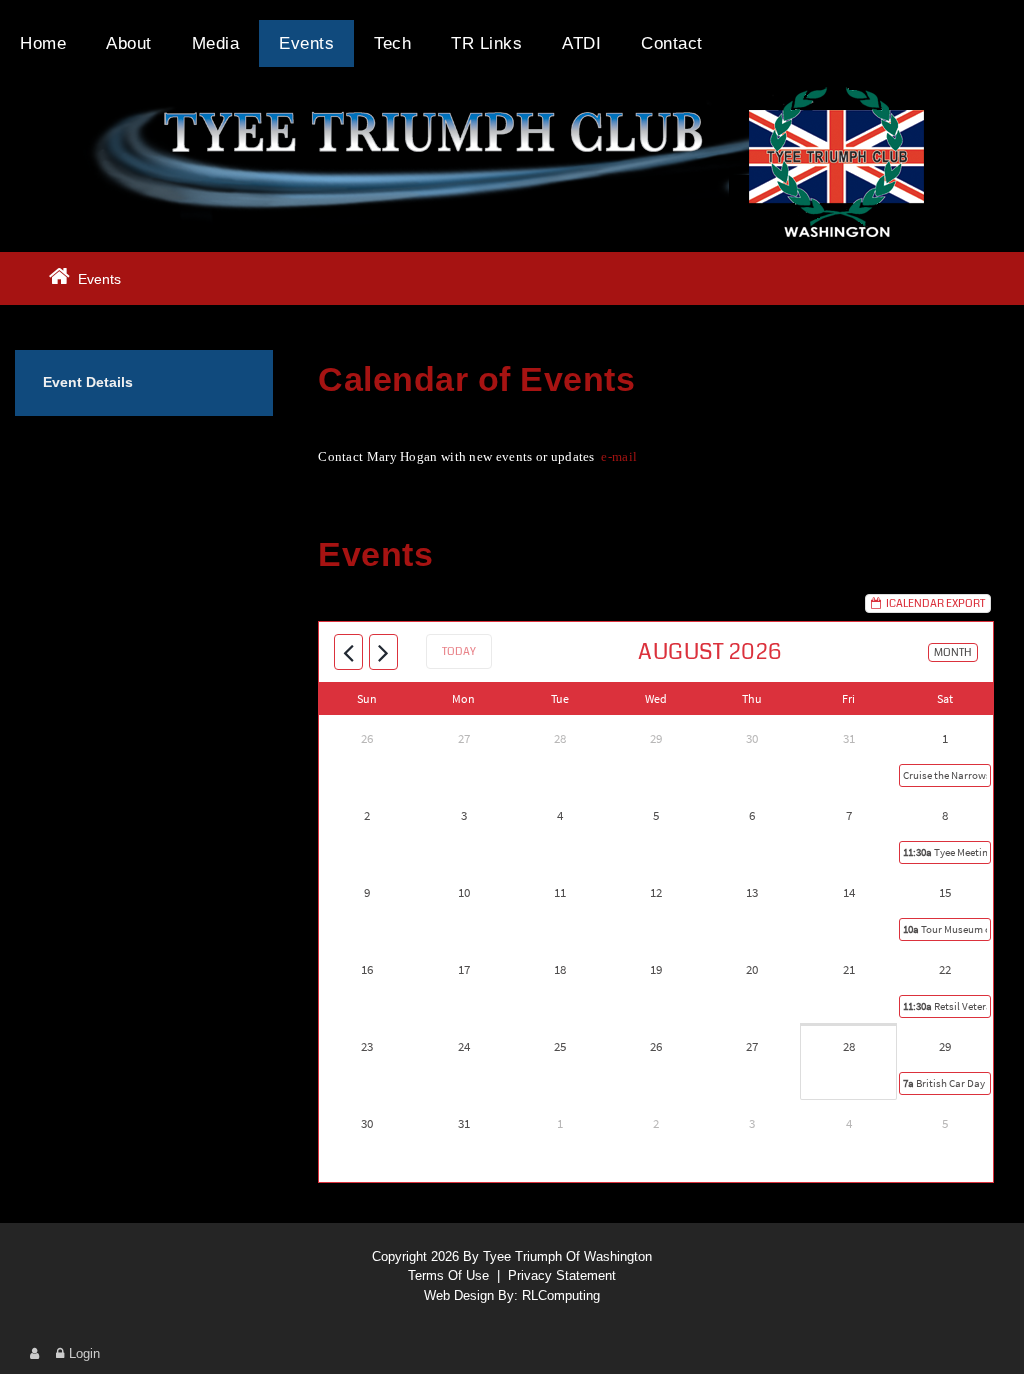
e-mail (619, 456)
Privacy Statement (562, 1275)
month (953, 652)
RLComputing (561, 1295)
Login (84, 1353)
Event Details (88, 382)
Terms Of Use (448, 1275)
